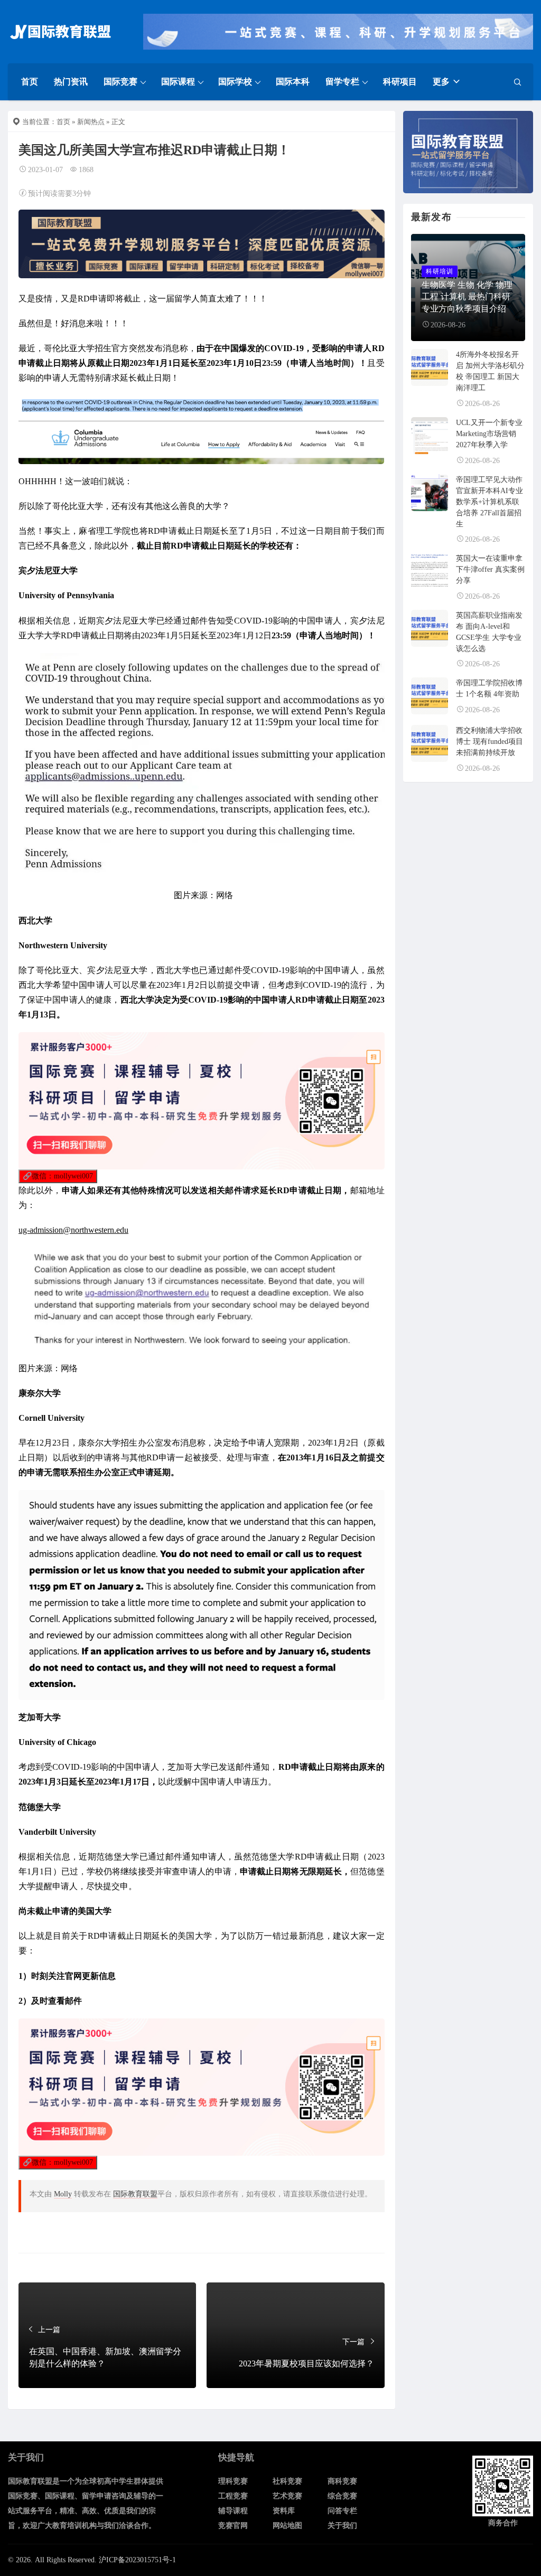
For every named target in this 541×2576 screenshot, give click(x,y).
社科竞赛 (287, 2481)
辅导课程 (233, 2511)
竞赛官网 (233, 2526)
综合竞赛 (342, 2496)
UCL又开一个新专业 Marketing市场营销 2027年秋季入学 (489, 434)
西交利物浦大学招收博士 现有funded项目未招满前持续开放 (489, 742)
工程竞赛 (233, 2496)
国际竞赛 (120, 82)
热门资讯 (71, 82)
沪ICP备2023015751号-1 (137, 2560)
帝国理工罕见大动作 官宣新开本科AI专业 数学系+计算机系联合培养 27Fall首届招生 (489, 502)
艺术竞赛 (287, 2496)
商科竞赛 (342, 2481)
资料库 (284, 2511)
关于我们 (342, 2526)
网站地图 (287, 2526)
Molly (63, 2194)
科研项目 (400, 82)
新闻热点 (91, 122)
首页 (30, 82)
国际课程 (178, 82)
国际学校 (235, 82)
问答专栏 (342, 2511)
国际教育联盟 (135, 2194)
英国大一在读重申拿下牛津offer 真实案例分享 (490, 569)
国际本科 (293, 82)
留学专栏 (342, 82)
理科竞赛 (233, 2481)
